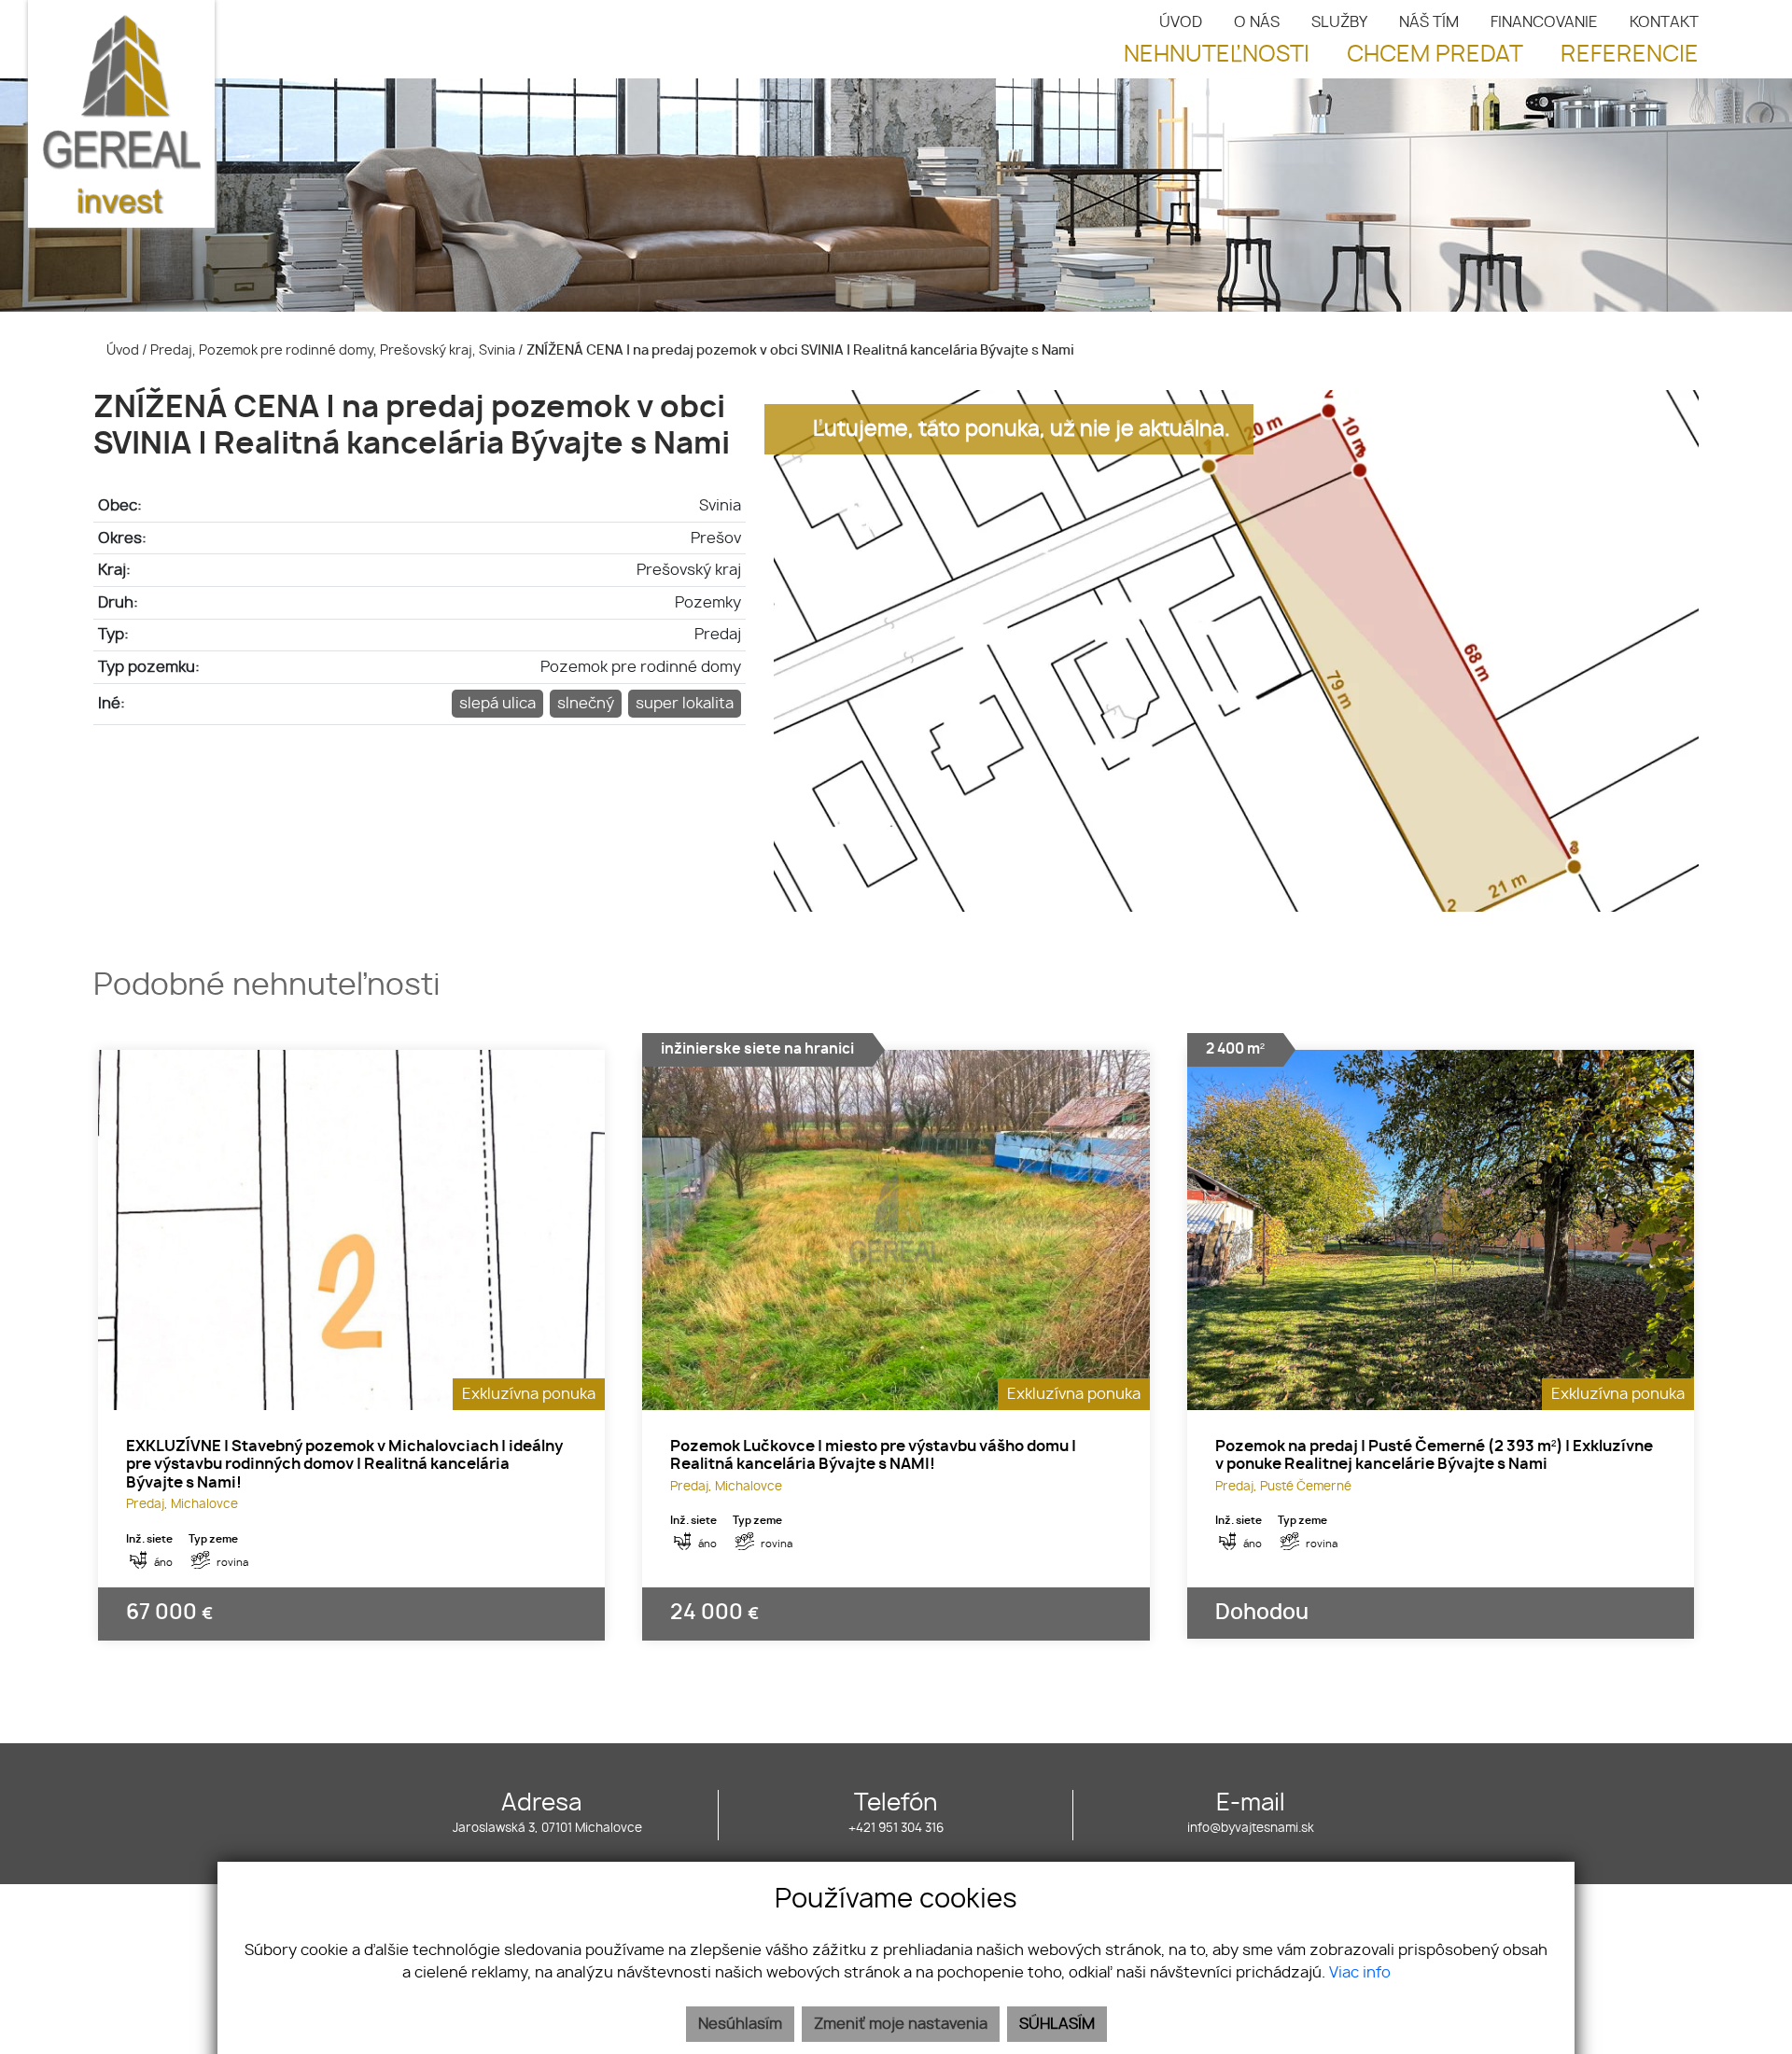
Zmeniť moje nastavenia (901, 2024)
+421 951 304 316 (896, 1829)
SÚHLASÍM (1057, 2024)
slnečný (586, 704)
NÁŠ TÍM (1429, 22)
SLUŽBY (1339, 22)
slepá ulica (497, 704)
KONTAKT (1664, 22)
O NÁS (1257, 22)
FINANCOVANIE (1544, 22)
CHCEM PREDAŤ (1435, 55)
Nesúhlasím (740, 2024)
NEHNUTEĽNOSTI (1217, 55)
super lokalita (685, 704)
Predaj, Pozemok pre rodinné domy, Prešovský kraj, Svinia (334, 350)
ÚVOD (1181, 22)
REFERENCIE (1630, 55)
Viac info (1360, 1973)
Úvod (121, 350)
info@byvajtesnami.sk (1251, 1829)
